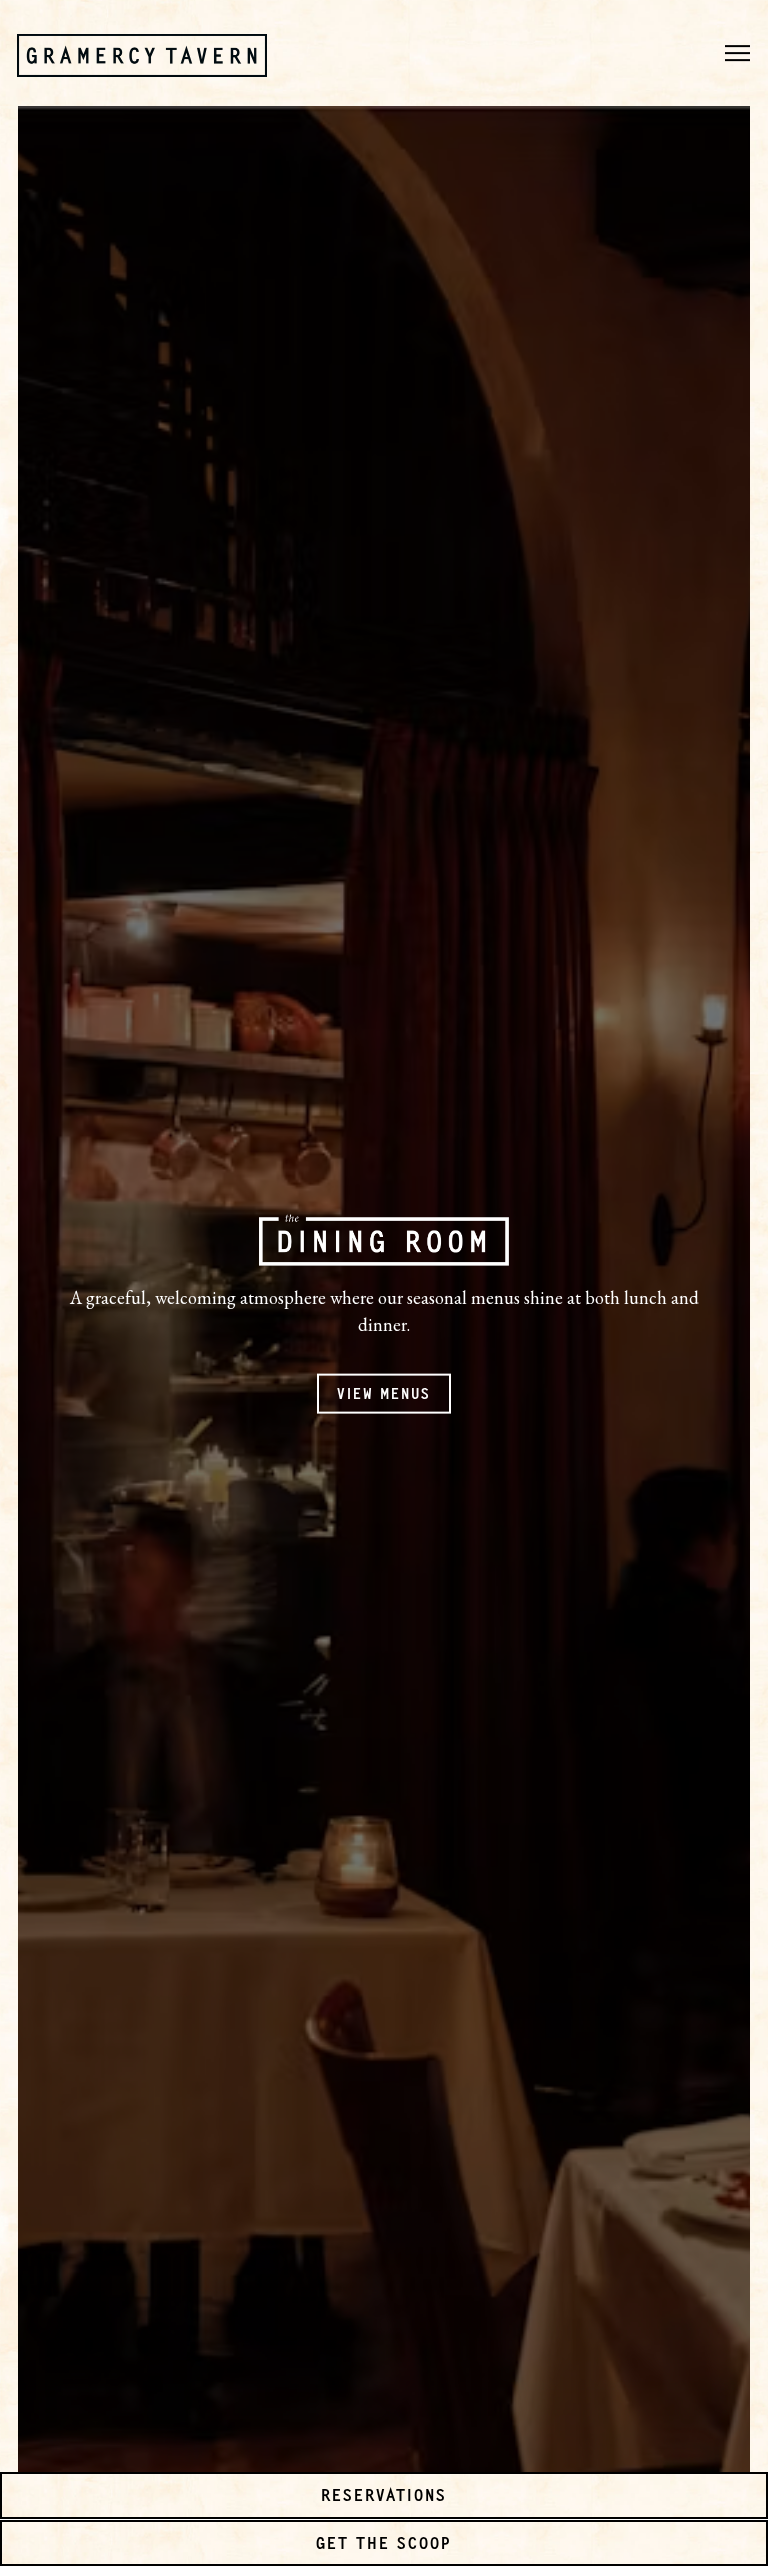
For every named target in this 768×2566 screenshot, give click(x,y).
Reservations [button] (384, 2494)
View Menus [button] (384, 1392)
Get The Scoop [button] (384, 2542)
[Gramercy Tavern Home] (142, 53)
